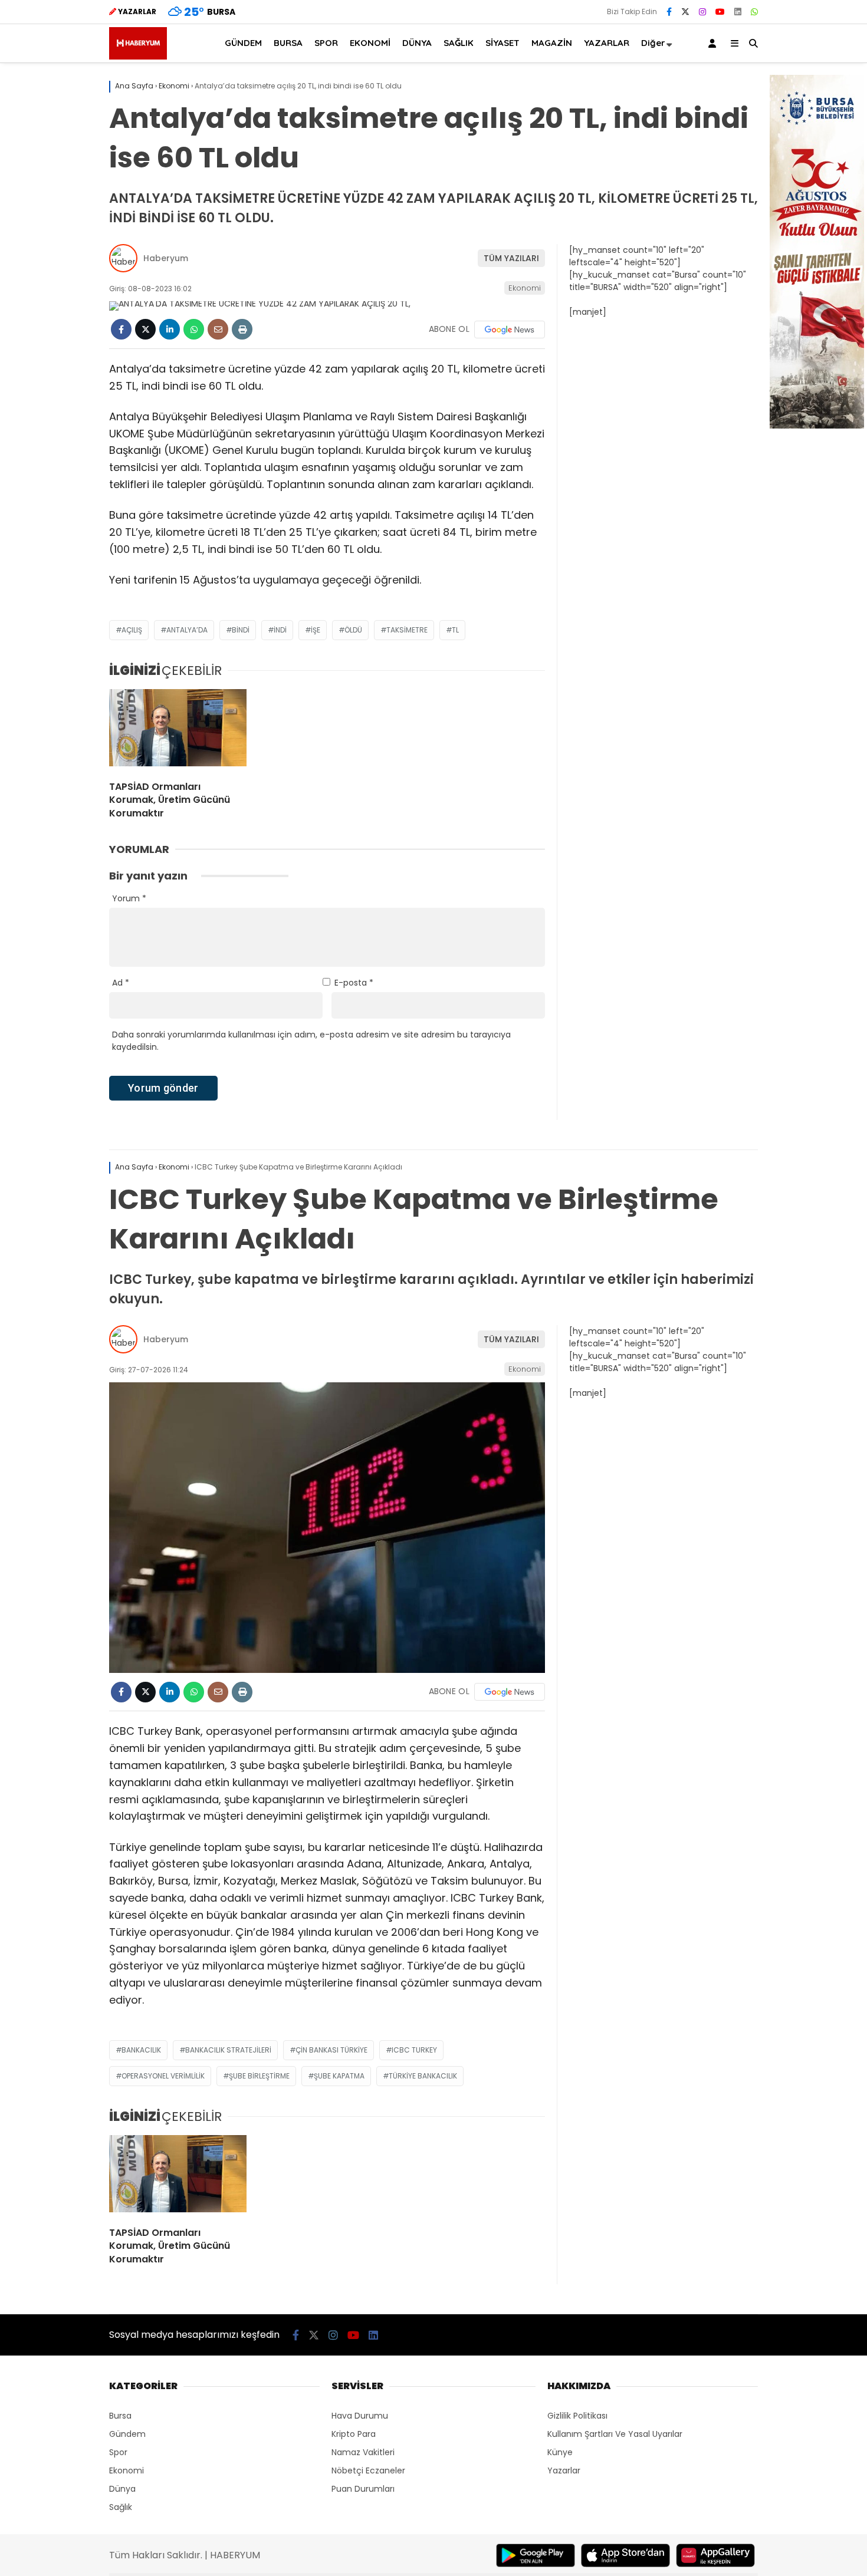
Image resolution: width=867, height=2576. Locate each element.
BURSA (288, 43)
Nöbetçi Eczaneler (368, 2470)
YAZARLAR (607, 43)
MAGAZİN (552, 43)
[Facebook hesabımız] (669, 12)
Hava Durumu (360, 2416)
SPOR (326, 43)
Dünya (122, 2489)
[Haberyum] (138, 57)
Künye (560, 2452)
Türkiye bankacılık (423, 2076)
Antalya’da (187, 630)
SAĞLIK (459, 43)
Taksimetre (407, 630)
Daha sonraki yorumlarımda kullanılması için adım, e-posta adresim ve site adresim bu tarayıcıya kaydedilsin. (311, 1041)
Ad (121, 983)
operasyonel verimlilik (163, 2076)
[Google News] (510, 330)
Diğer (653, 43)
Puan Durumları (363, 2489)
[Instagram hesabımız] (702, 12)
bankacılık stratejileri (228, 2050)
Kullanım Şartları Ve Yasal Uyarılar (615, 2434)
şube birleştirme (259, 2076)
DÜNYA (417, 43)
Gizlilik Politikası (577, 2416)
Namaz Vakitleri (363, 2452)
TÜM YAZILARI (511, 258)
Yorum (129, 898)
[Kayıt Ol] (714, 43)
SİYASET (503, 43)
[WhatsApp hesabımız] (754, 12)
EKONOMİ (370, 43)
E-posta (354, 983)
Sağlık (121, 2507)
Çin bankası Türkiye (331, 2050)
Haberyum (166, 258)
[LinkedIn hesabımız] (738, 12)
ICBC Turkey (414, 2050)
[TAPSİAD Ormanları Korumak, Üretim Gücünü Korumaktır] (178, 730)
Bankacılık (141, 2050)
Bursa (120, 2416)
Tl (455, 630)
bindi (241, 630)
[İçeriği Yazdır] (242, 329)
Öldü (353, 630)
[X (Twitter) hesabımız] (685, 12)
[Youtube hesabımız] (720, 12)
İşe (316, 630)
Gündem (127, 2434)
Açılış (132, 630)
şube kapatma (339, 2076)
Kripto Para (354, 2434)
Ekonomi (525, 288)
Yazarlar (564, 2470)
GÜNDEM (243, 43)
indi (280, 630)
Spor (118, 2452)
